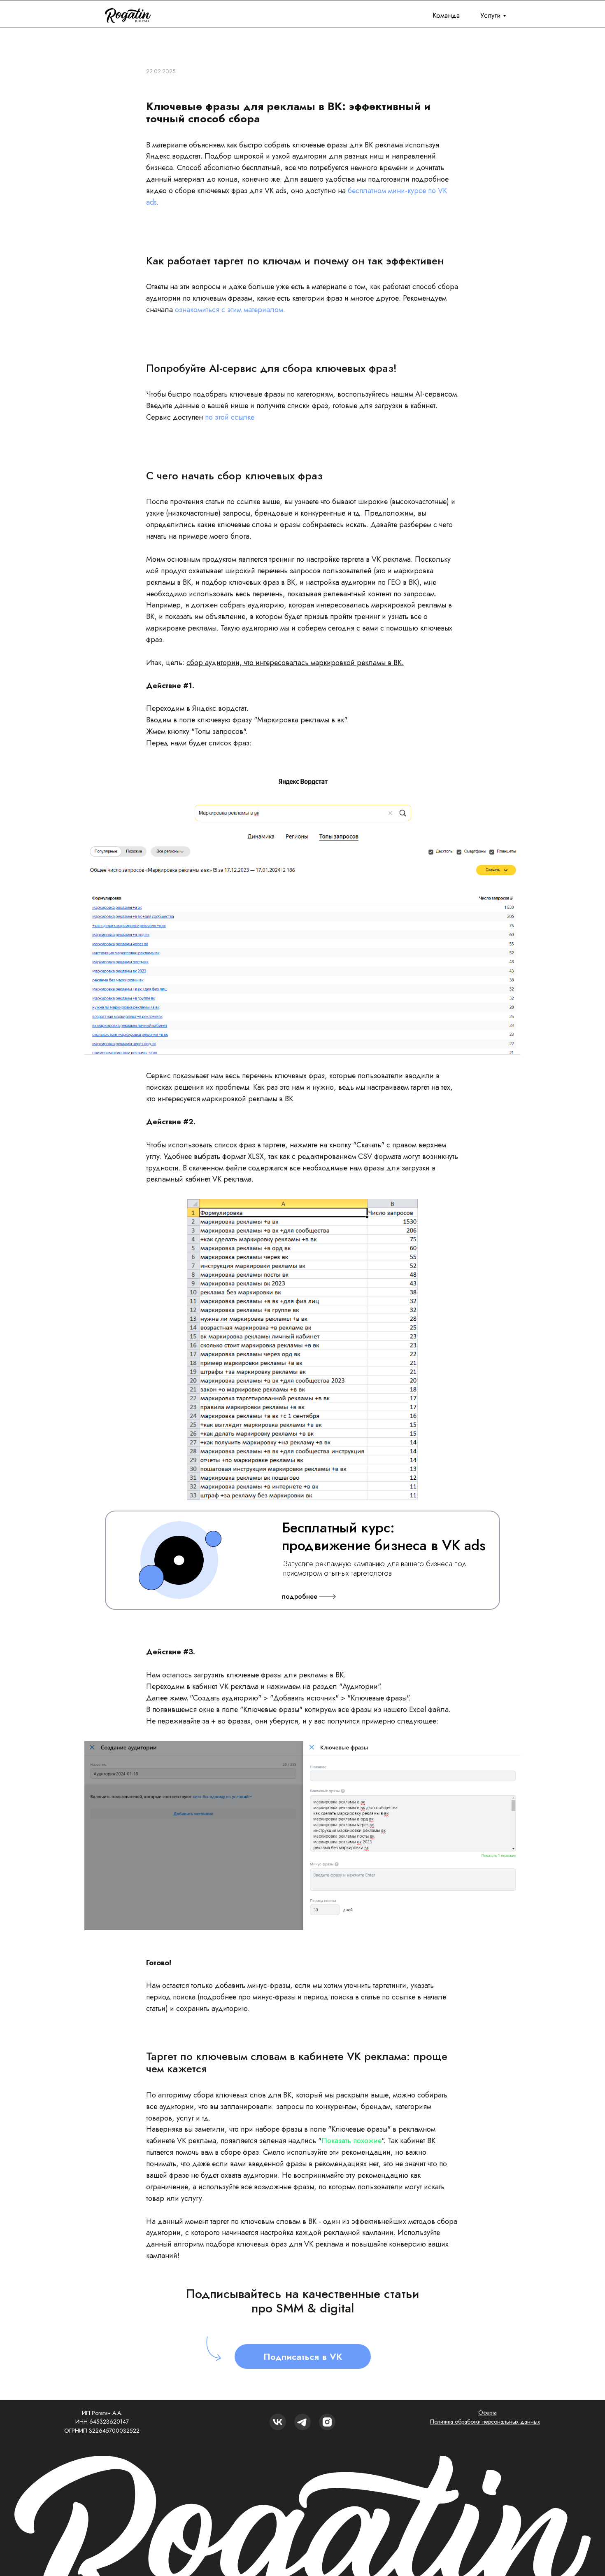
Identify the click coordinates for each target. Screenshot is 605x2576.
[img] (327, 2422)
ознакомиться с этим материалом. (230, 310)
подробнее (300, 1596)
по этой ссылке (230, 417)
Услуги (491, 15)
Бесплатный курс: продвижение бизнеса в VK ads (384, 1537)
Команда (446, 15)
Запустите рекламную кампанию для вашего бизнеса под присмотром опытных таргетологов (375, 1568)
